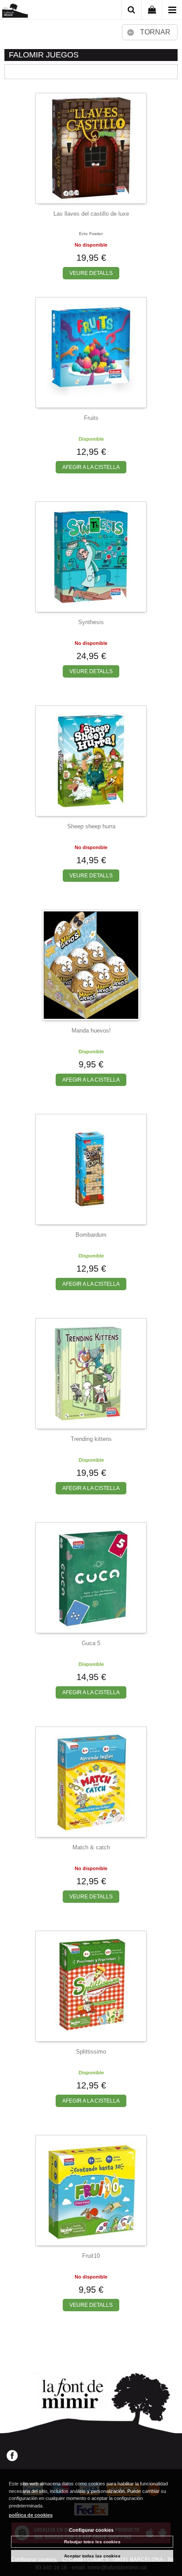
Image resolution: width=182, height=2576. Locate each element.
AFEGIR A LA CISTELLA (91, 467)
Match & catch (91, 1847)
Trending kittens (91, 1439)
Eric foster (91, 234)
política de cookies (31, 2515)
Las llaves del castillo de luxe (91, 214)
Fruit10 (91, 2256)
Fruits (91, 418)
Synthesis (91, 622)
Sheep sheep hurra (91, 826)
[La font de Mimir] (15, 11)
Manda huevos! (91, 1031)
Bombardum (91, 1235)
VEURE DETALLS (91, 273)
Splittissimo (91, 2052)
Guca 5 (91, 1643)
